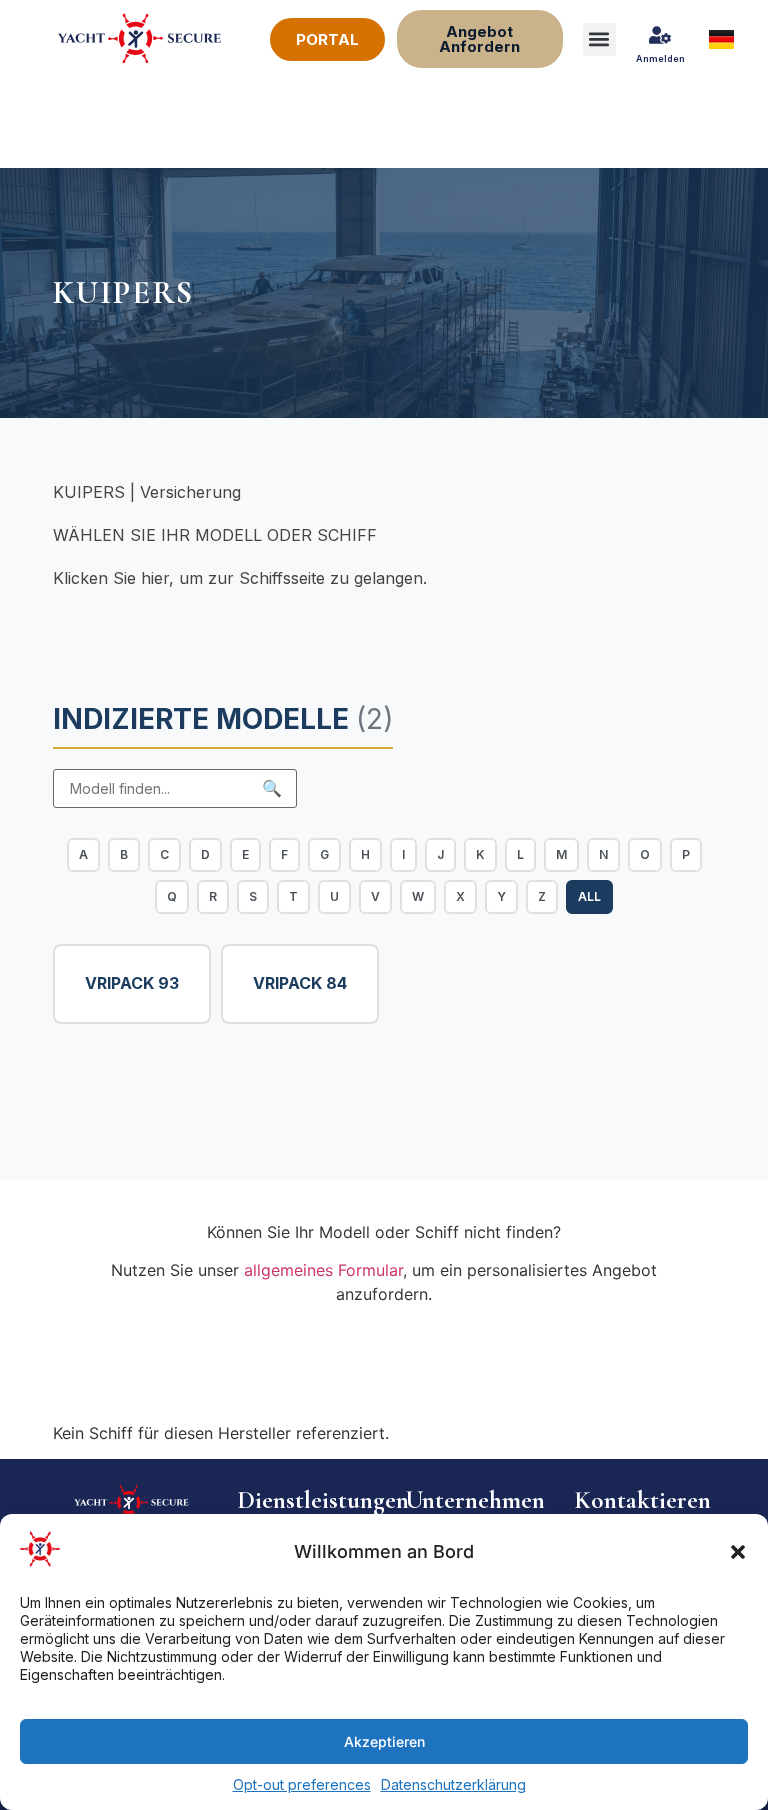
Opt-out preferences (302, 1784)
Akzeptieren (384, 1741)
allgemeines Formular (323, 1270)
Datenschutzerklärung (453, 1784)
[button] (738, 1552)
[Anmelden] (660, 35)
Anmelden (660, 58)
